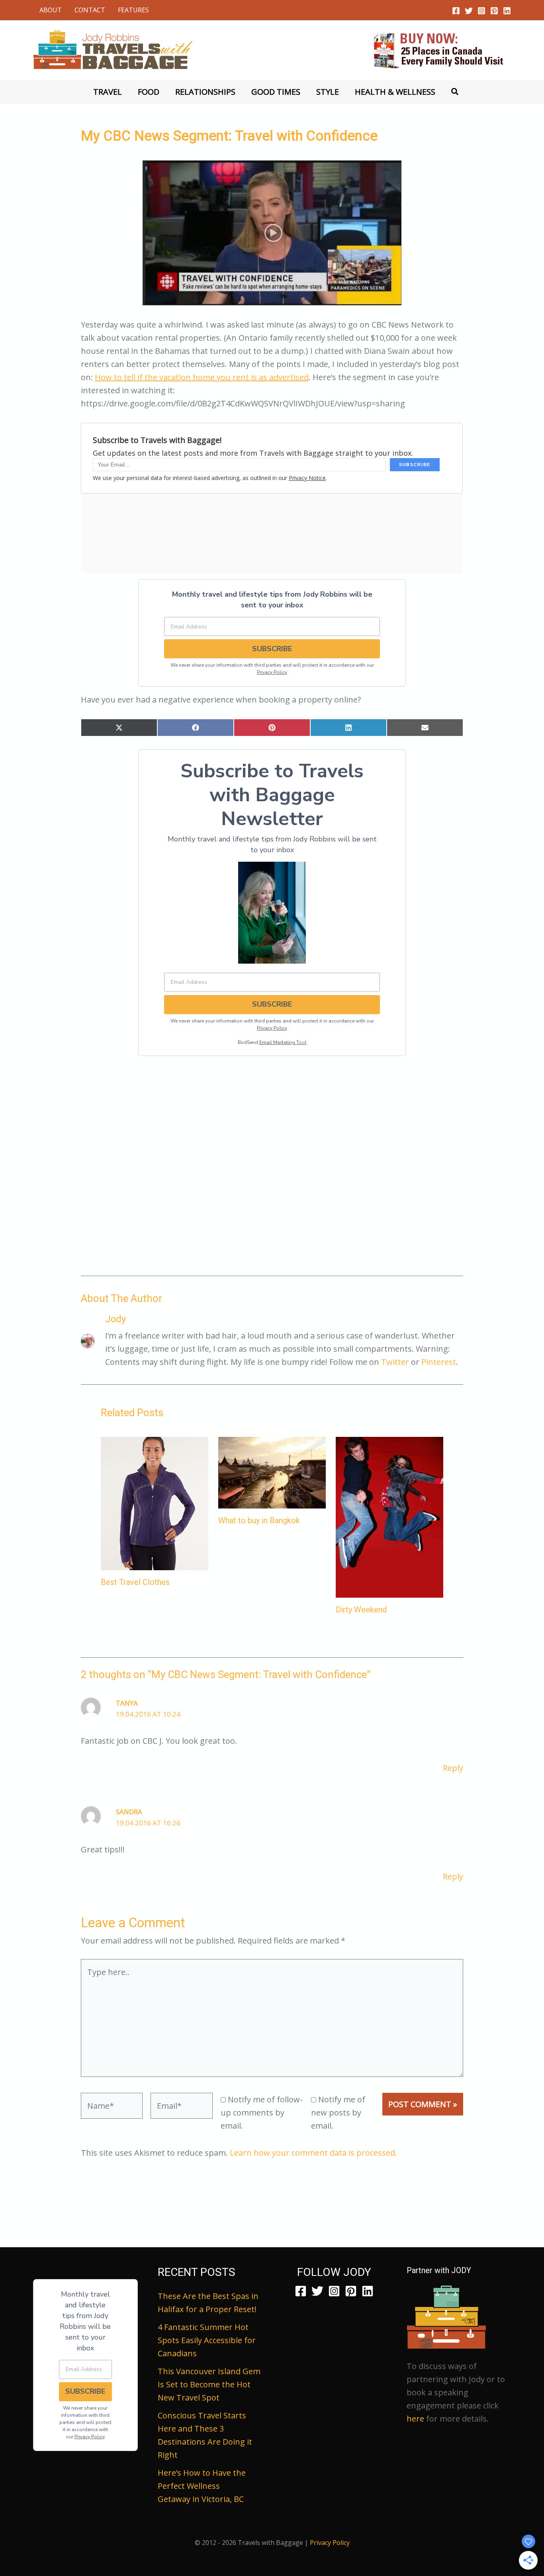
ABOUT (51, 10)
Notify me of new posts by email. (338, 2113)
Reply (453, 1768)
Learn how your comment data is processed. (313, 2153)
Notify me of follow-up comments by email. (262, 2113)
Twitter (395, 1362)
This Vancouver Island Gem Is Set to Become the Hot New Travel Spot (209, 2384)
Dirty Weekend (361, 1610)
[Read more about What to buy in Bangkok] (272, 1472)
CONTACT (90, 10)
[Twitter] (469, 11)
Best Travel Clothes (135, 1582)
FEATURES (133, 10)
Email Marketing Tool (283, 1042)
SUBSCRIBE (272, 649)
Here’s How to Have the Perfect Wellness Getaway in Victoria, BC (202, 2486)
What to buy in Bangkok (259, 1520)
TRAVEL (108, 92)
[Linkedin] (507, 11)
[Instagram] (481, 11)
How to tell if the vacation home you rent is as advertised (202, 377)
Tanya (127, 1703)
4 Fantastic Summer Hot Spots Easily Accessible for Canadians (207, 2340)
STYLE (328, 92)
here (415, 2419)
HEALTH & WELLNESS (395, 92)
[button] (455, 92)
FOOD (149, 92)
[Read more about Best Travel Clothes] (155, 1503)
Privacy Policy (272, 672)
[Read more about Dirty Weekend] (389, 1516)
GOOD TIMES (276, 92)
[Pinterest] (494, 11)
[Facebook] (456, 11)
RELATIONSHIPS (205, 92)
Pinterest (439, 1362)
